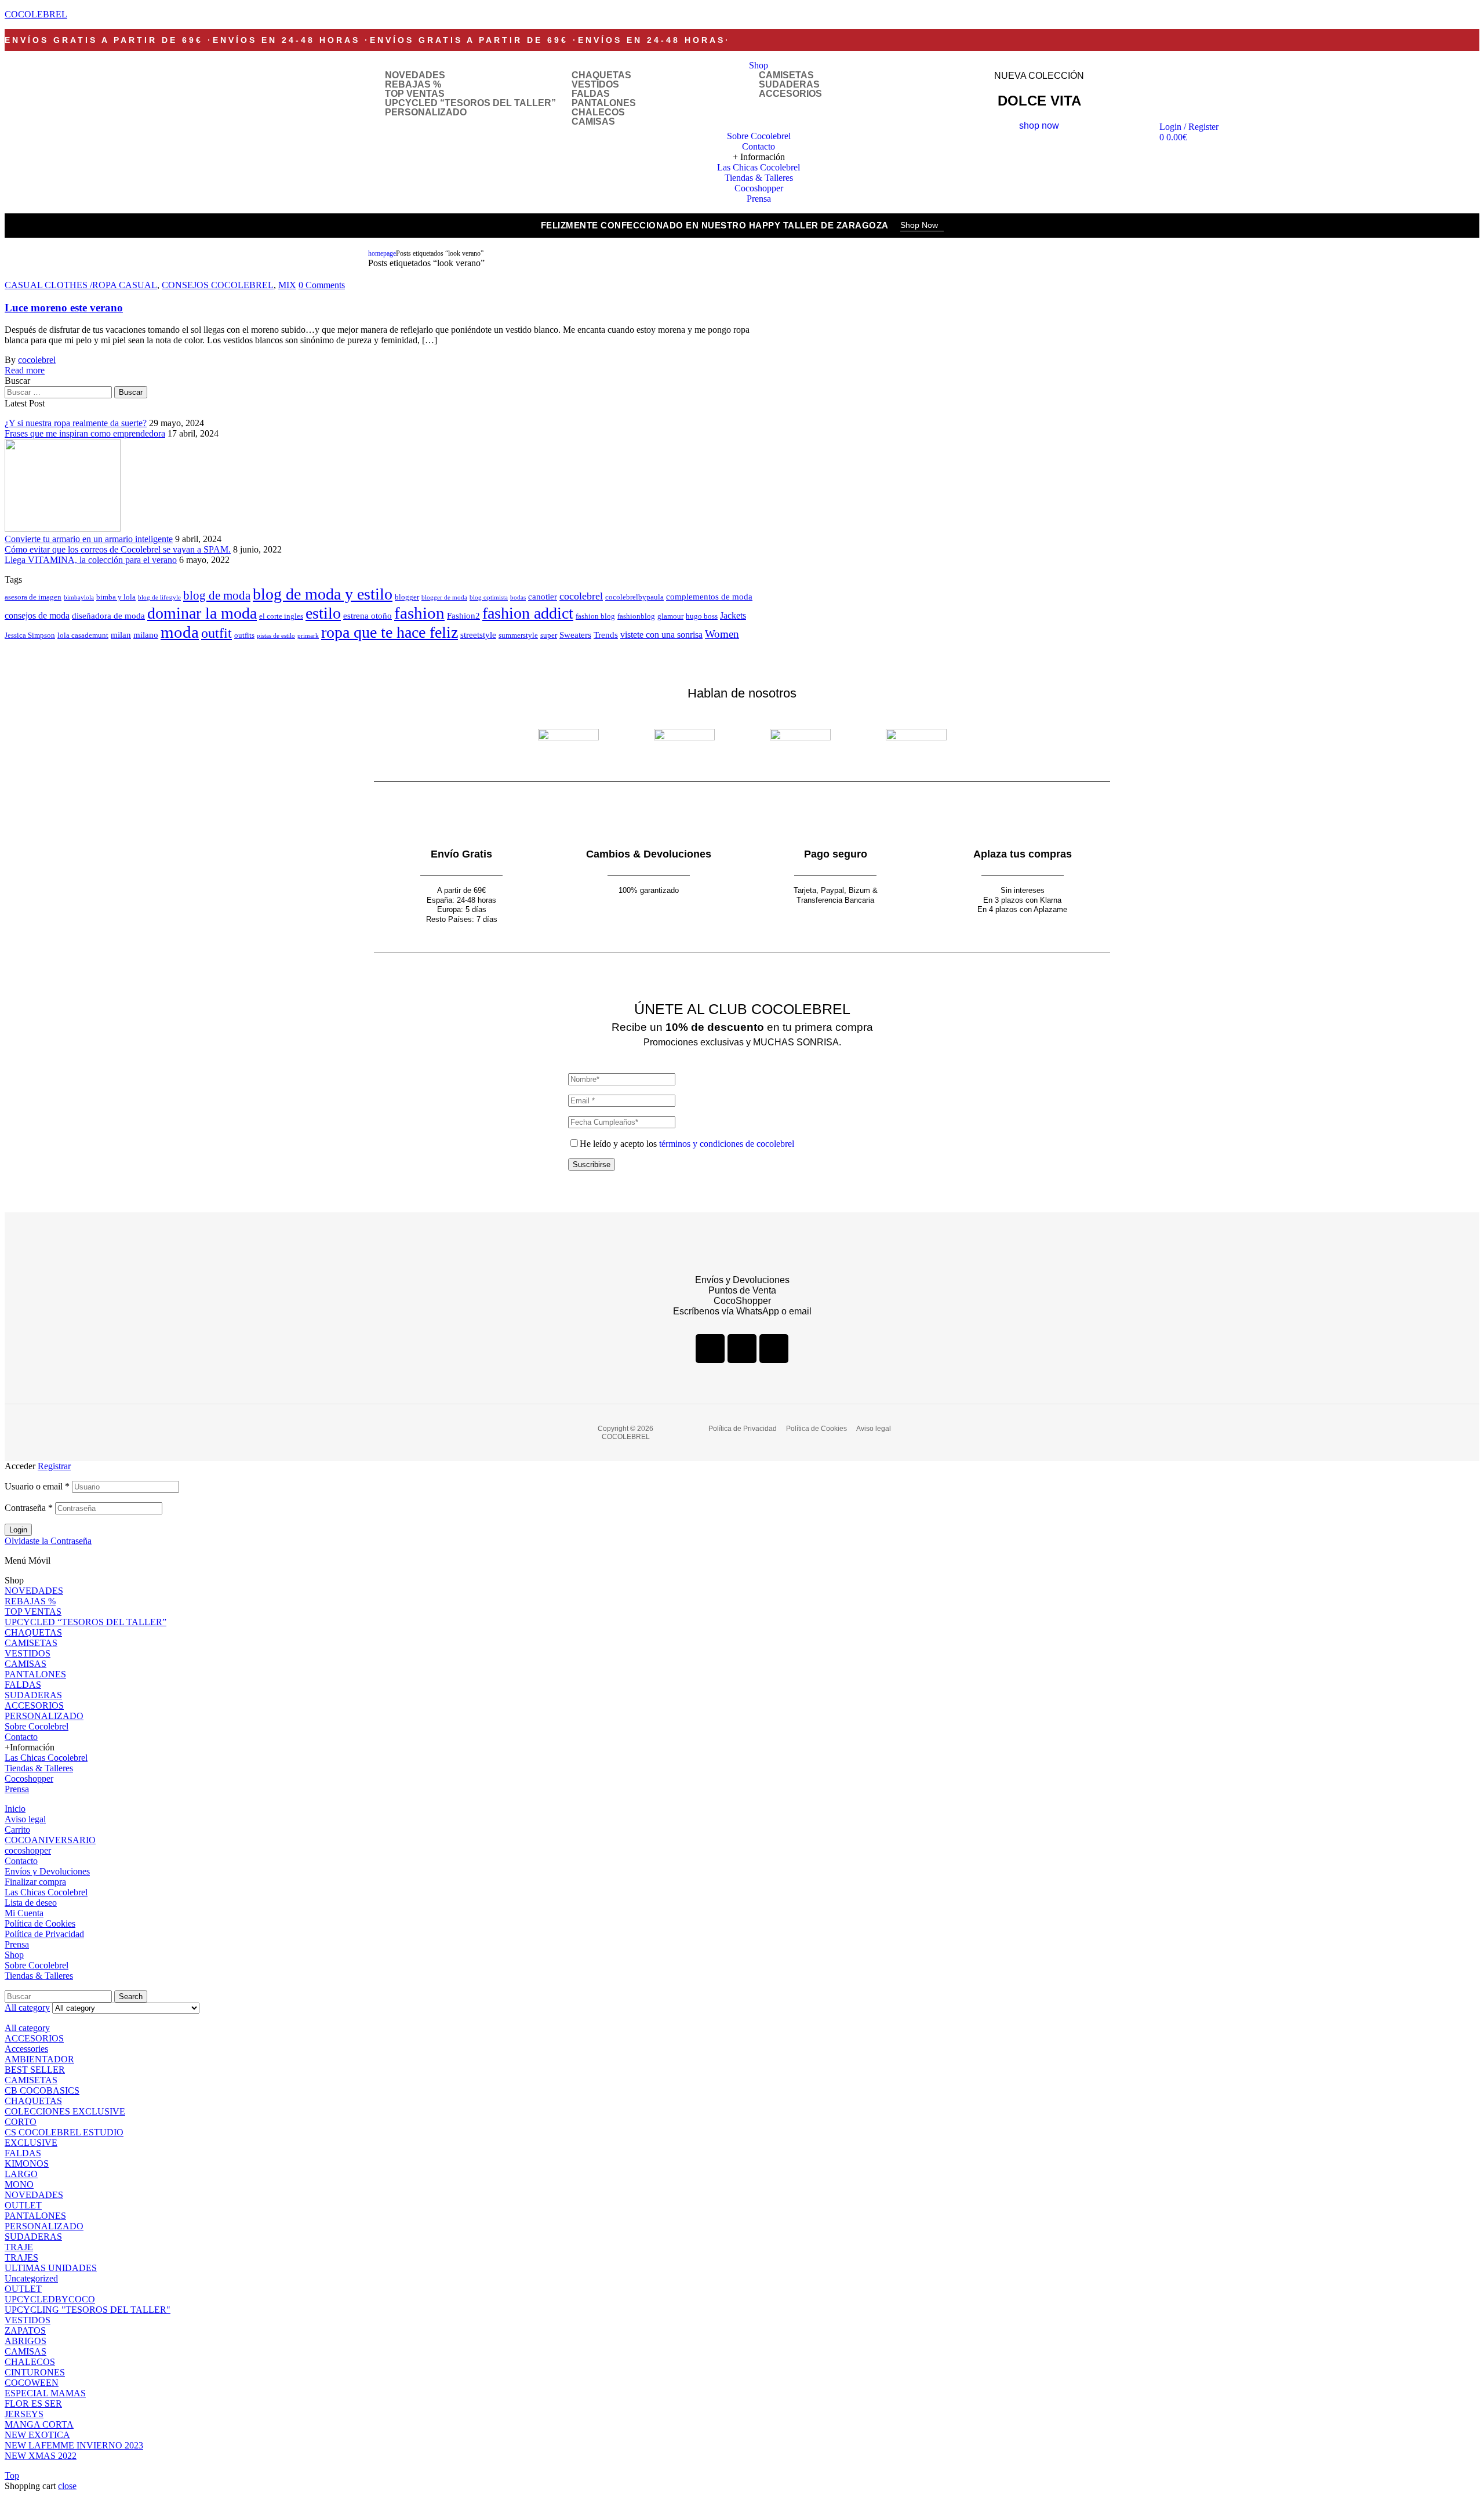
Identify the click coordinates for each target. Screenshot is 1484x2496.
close (67, 2486)
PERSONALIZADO (426, 112)
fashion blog (595, 616)
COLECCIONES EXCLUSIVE (65, 2111)
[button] (922, 226)
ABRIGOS (26, 2341)
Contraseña (29, 1508)
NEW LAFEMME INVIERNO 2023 (74, 2445)
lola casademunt (83, 635)
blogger (407, 597)
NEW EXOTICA (37, 2435)
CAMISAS (593, 122)
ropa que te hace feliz (390, 632)
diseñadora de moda (108, 616)
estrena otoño (368, 616)
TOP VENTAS (415, 94)
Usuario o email (37, 1486)
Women (722, 634)
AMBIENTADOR (39, 2059)
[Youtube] (774, 1349)
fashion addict (528, 613)
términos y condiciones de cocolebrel (727, 1144)
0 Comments (322, 285)
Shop (14, 1955)
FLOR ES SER (33, 2404)
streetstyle (478, 635)
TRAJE (19, 2247)
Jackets (733, 615)
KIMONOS (27, 2163)
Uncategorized (31, 2278)
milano (146, 635)
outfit (217, 633)
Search (131, 1997)
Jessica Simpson (30, 635)
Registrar (54, 1466)
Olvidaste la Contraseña (48, 1541)
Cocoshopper (29, 1779)
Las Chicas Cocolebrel (46, 1758)
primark (308, 636)
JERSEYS (24, 2414)
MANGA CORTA (39, 2424)
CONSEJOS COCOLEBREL (218, 285)
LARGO (21, 2174)
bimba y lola (116, 597)
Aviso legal (25, 1819)
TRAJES (21, 2257)
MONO (19, 2184)
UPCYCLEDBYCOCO (50, 2299)
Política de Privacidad (44, 1934)
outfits (244, 635)
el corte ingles (281, 616)
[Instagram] (742, 1349)
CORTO (21, 2122)
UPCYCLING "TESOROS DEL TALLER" (88, 2310)
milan (121, 635)
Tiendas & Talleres (39, 1768)
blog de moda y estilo (323, 594)
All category (27, 2028)
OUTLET (23, 2205)
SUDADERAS (789, 85)
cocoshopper (28, 1850)
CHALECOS (598, 112)
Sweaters (575, 635)
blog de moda (217, 595)
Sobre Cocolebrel (37, 1726)
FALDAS (591, 94)
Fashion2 (463, 616)
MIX (287, 285)
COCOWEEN (32, 2383)
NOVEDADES (415, 75)
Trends (606, 635)
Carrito (17, 1830)
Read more (25, 370)
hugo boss (702, 616)
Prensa (17, 1789)
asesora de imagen (33, 597)
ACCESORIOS (790, 94)
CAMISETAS (786, 75)
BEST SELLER (35, 2070)
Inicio (15, 1809)
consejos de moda (37, 615)
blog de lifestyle (159, 597)
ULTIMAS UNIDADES (51, 2268)
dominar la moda (202, 613)
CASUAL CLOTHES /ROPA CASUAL (81, 285)
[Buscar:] (59, 392)
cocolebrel (37, 360)
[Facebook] (710, 1349)
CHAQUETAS (601, 75)
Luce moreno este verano (64, 308)
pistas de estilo (276, 636)
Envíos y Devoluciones (47, 1871)
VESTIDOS (595, 85)
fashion (419, 613)
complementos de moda (709, 597)
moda (180, 632)
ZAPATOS (25, 2330)
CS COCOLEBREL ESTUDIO (64, 2132)
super (549, 635)
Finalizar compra (35, 1882)
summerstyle (518, 635)
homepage (382, 253)
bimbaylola (79, 597)
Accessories (26, 2049)
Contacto (21, 1737)
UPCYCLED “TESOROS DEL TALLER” (470, 103)
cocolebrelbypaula (634, 597)
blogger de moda (444, 597)
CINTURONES (35, 2372)
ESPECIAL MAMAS (45, 2393)
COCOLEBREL (36, 14)
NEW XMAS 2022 (41, 2456)
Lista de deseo (31, 1903)
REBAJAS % (413, 85)
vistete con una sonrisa (661, 635)
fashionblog (636, 616)
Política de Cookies (40, 1923)
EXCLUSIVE (31, 2143)
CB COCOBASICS (42, 2090)
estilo (323, 613)
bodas (518, 597)
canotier (543, 597)
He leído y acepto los (687, 1144)
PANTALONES (604, 103)
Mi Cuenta (24, 1913)
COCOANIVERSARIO (50, 1840)
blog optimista (489, 597)
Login (18, 1530)
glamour (670, 616)
